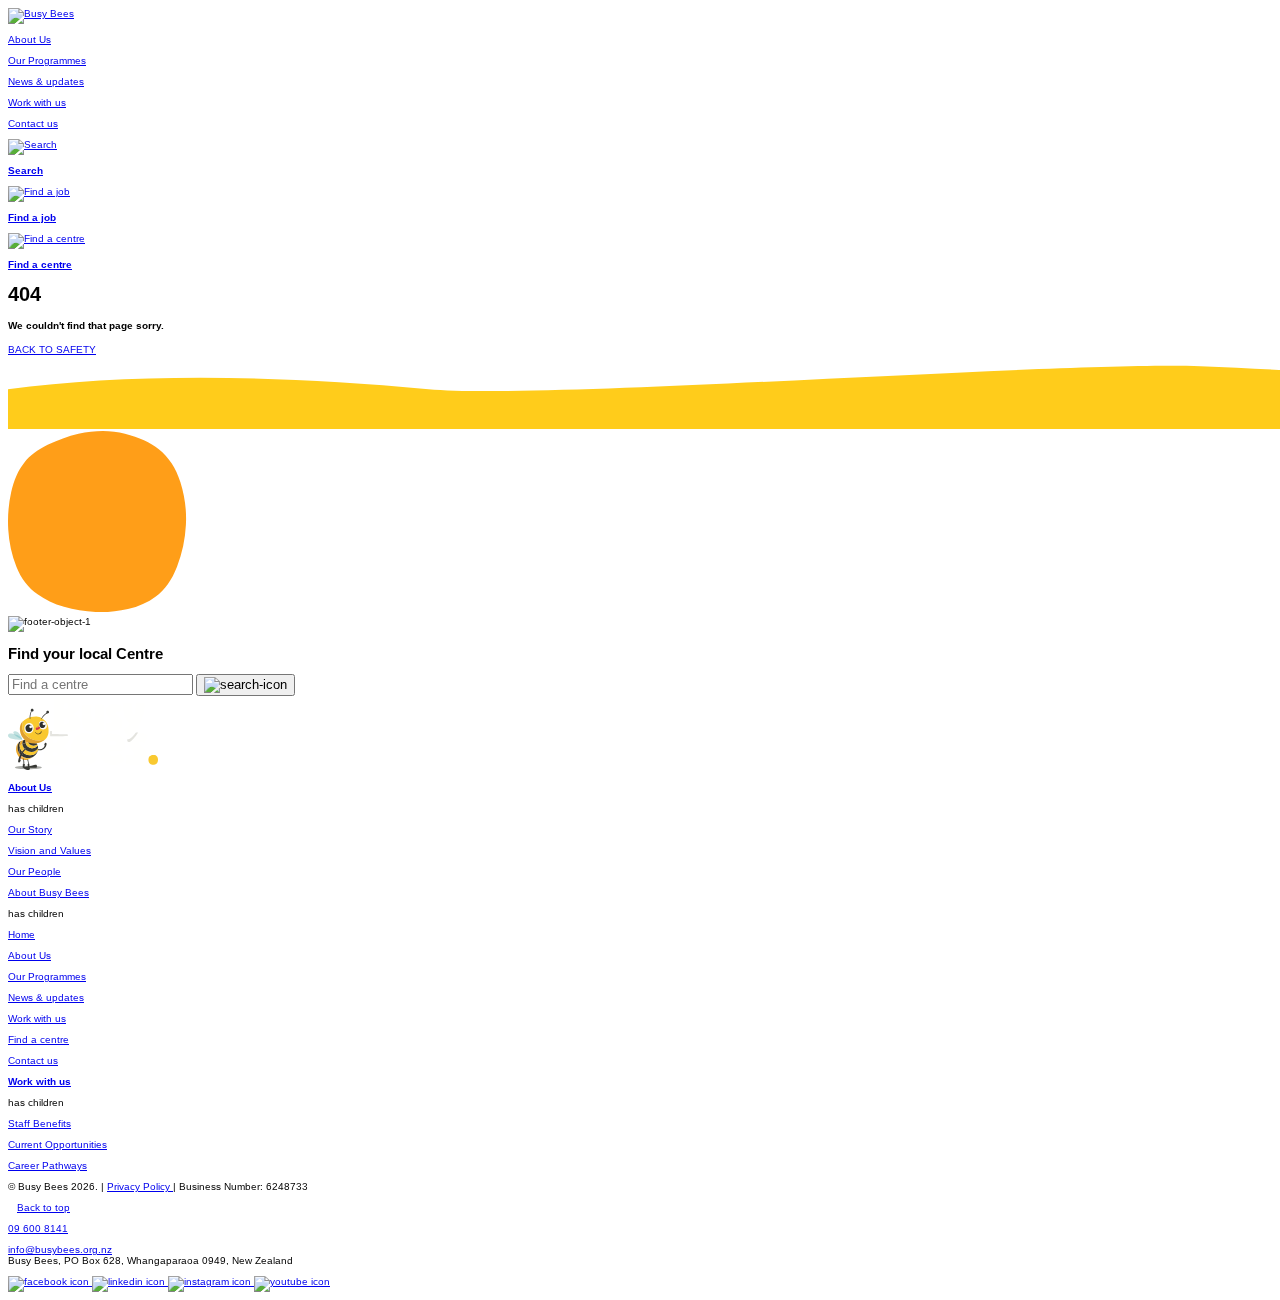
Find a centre (38, 1039)
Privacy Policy (140, 1186)
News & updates (46, 997)
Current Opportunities (57, 1144)
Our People (34, 871)
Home (21, 934)
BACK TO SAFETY (52, 349)
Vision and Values (49, 850)
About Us (29, 955)
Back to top (43, 1207)
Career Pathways (47, 1165)
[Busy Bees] (41, 13)
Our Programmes (47, 976)
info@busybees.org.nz (60, 1249)
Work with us (37, 1018)
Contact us (33, 1060)
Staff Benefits (39, 1123)
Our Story (30, 829)
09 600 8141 (38, 1228)
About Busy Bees (48, 892)
